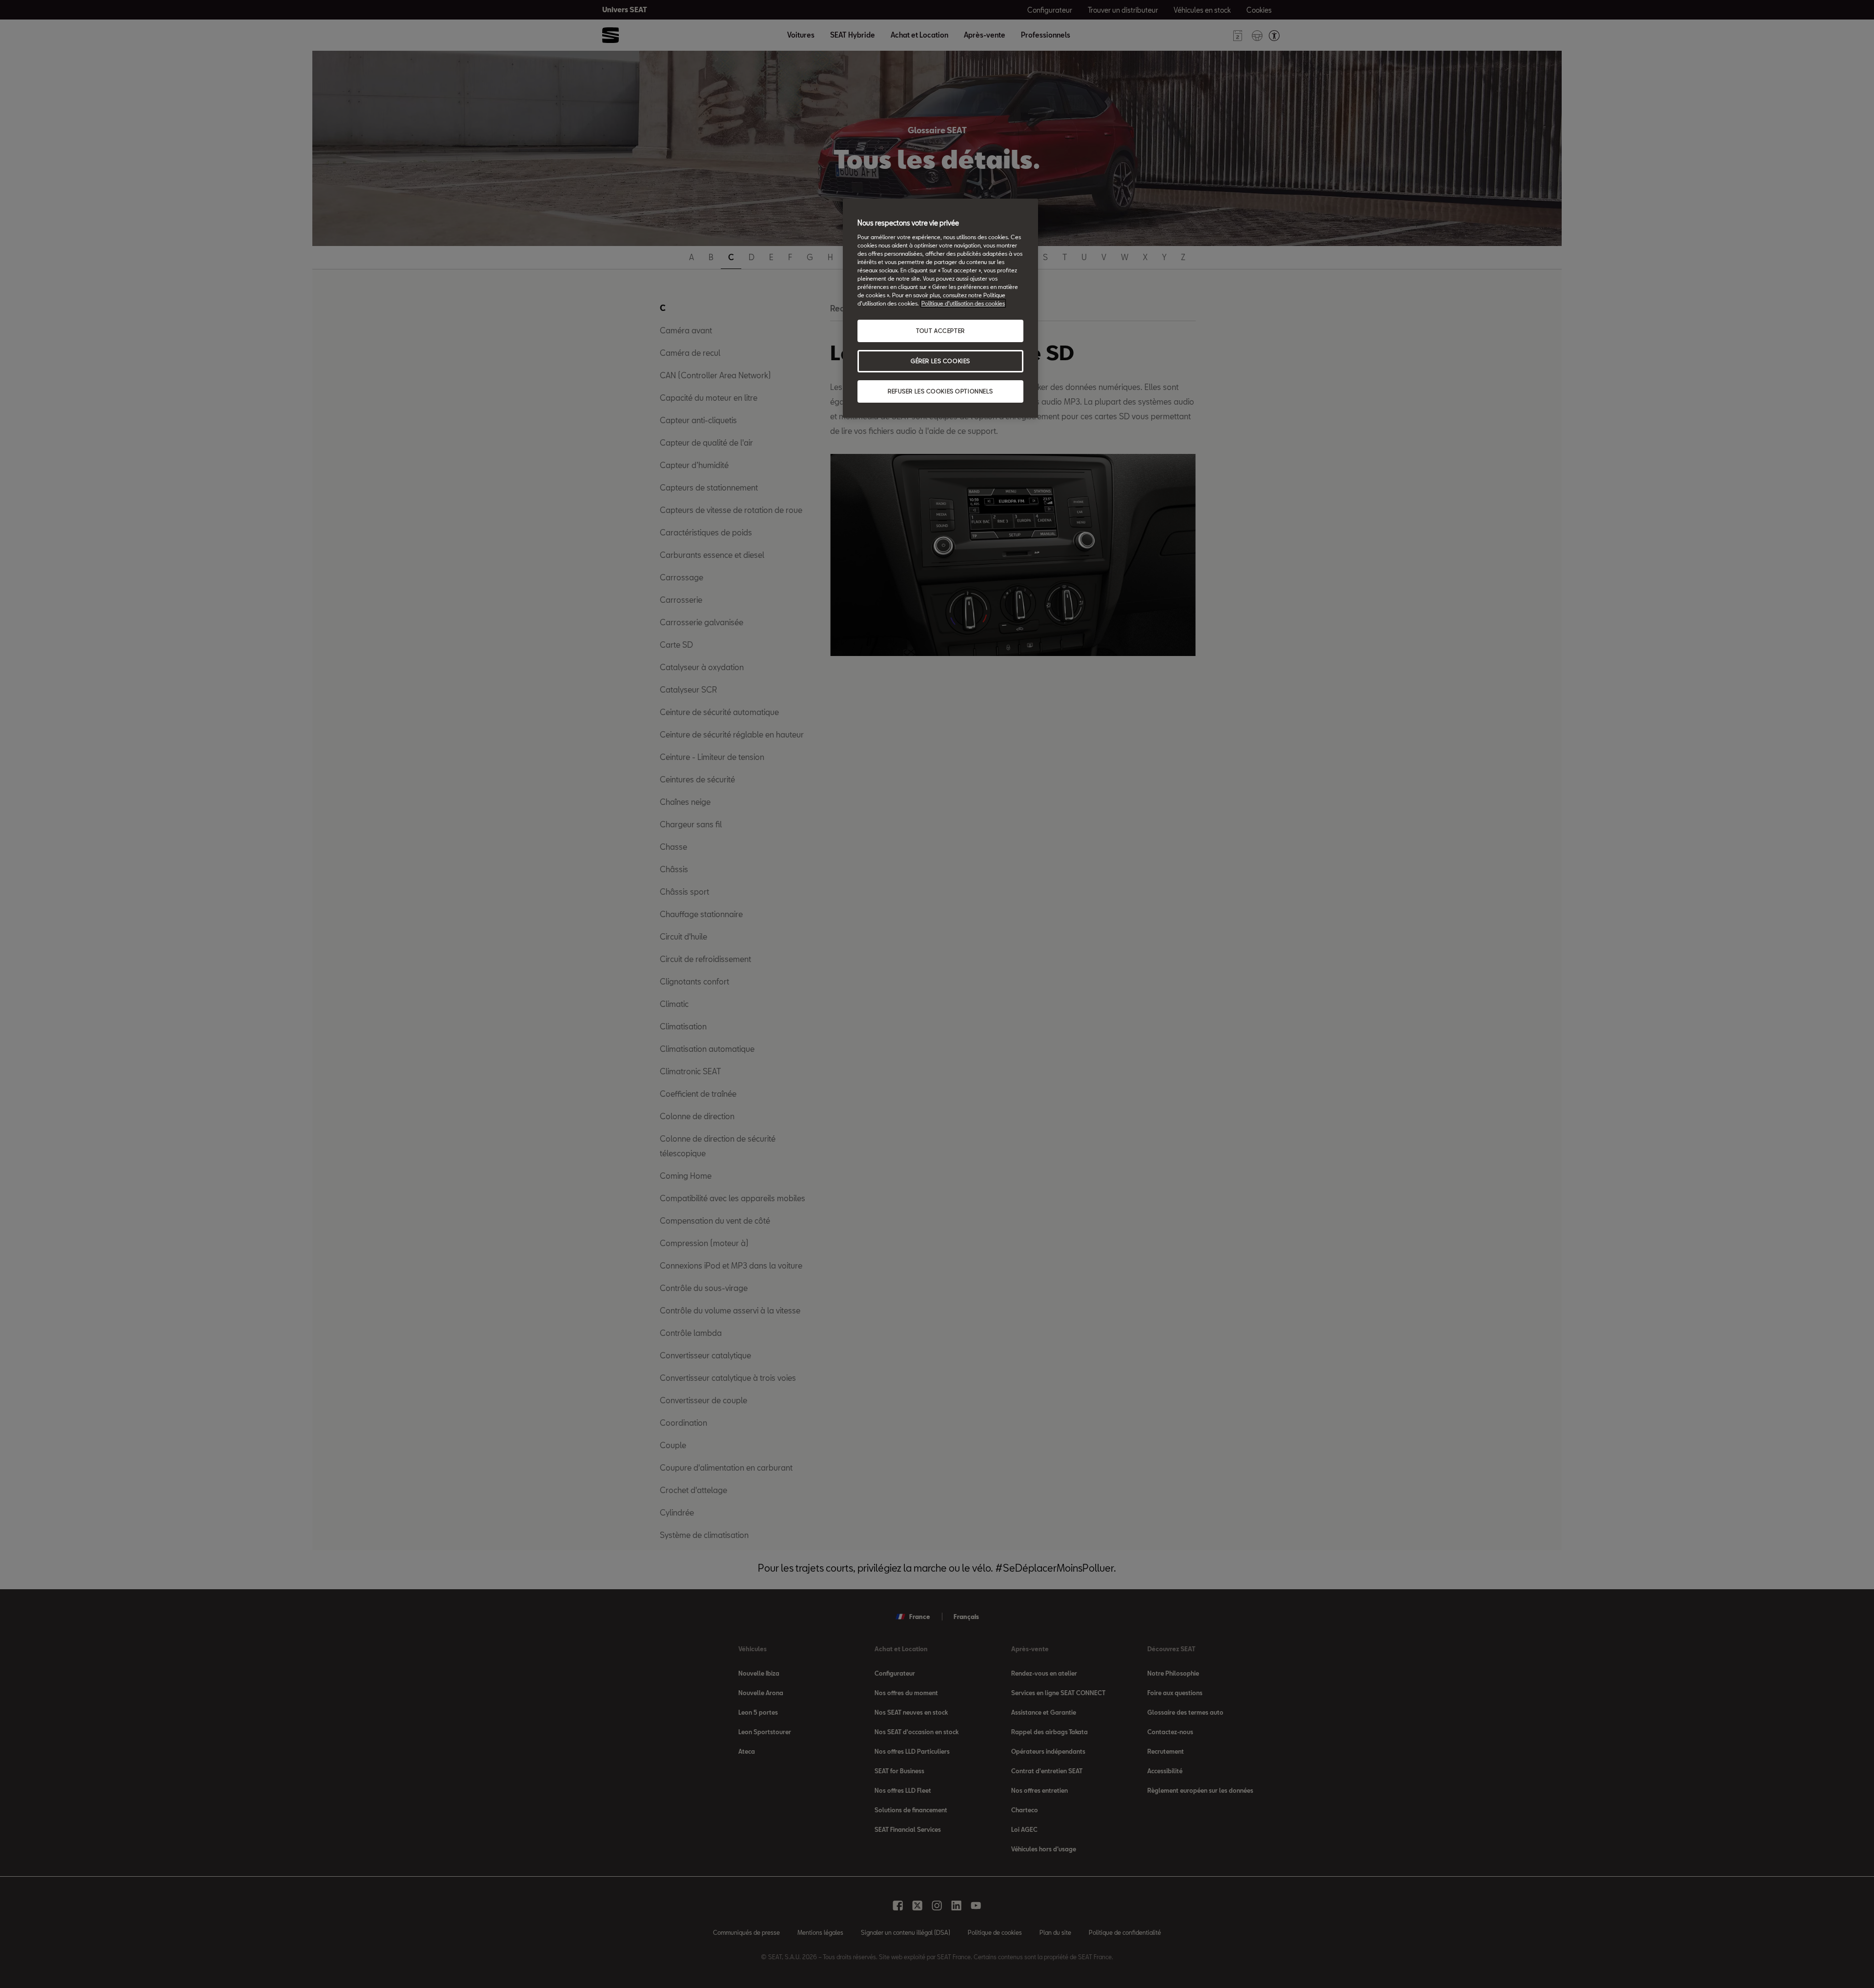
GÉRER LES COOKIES (940, 361)
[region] (940, 308)
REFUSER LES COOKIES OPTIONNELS (940, 391)
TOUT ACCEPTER (940, 331)
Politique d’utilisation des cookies (963, 303)
